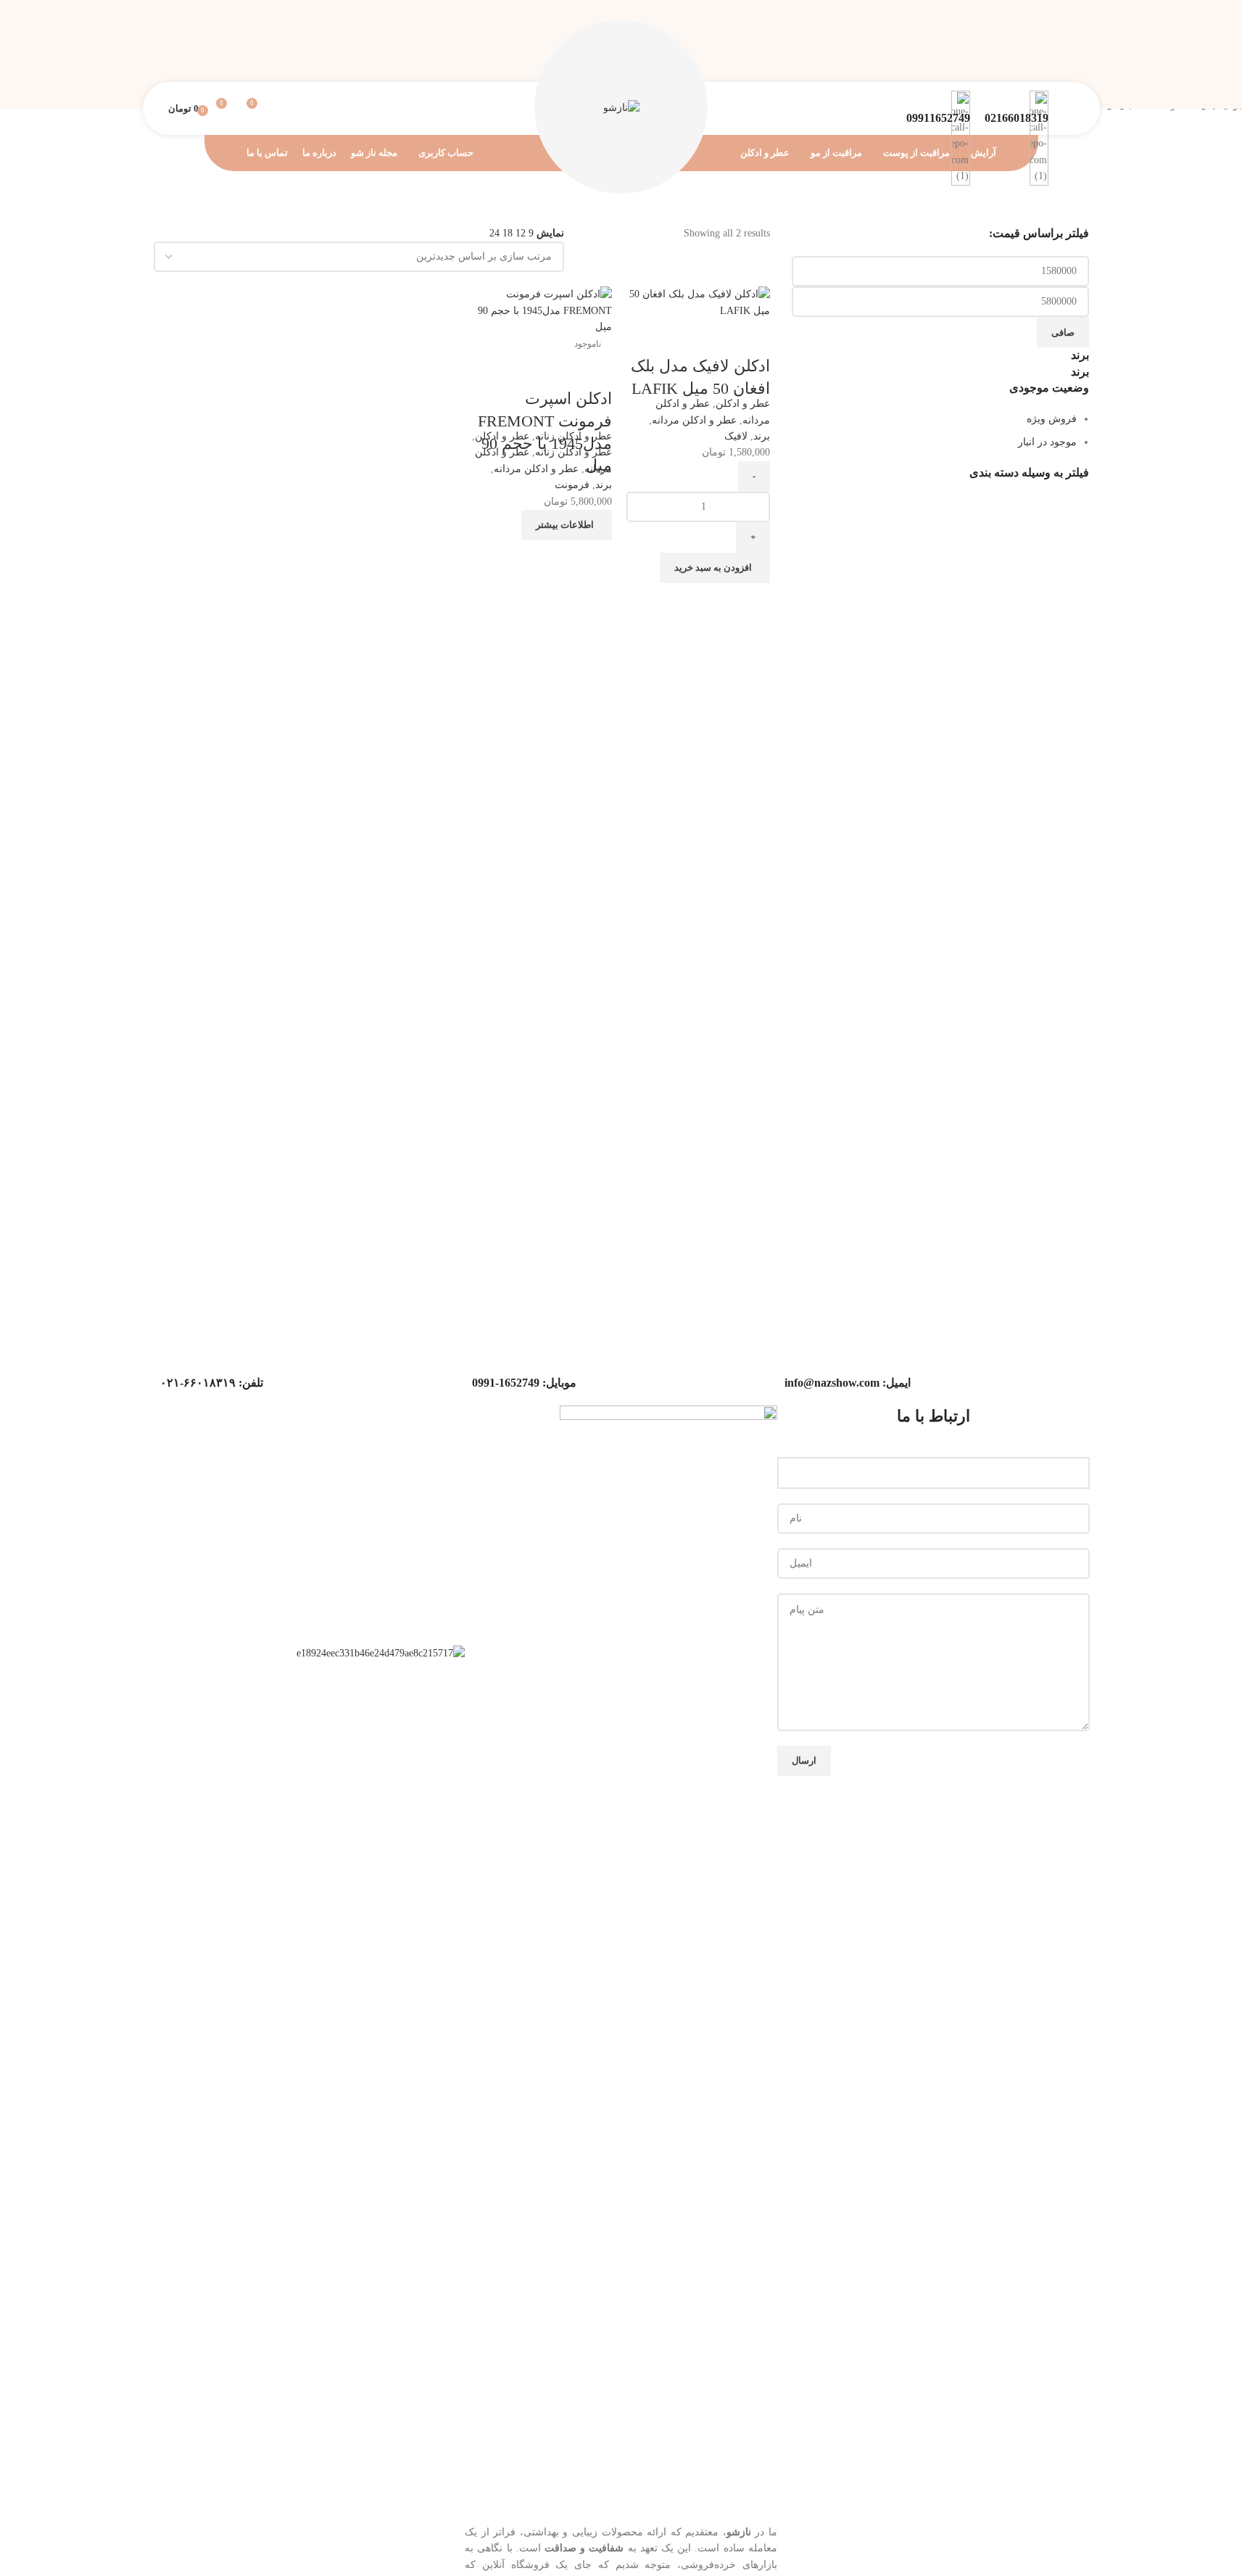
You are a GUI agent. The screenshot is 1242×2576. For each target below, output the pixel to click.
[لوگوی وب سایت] (621, 108)
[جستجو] (279, 109)
